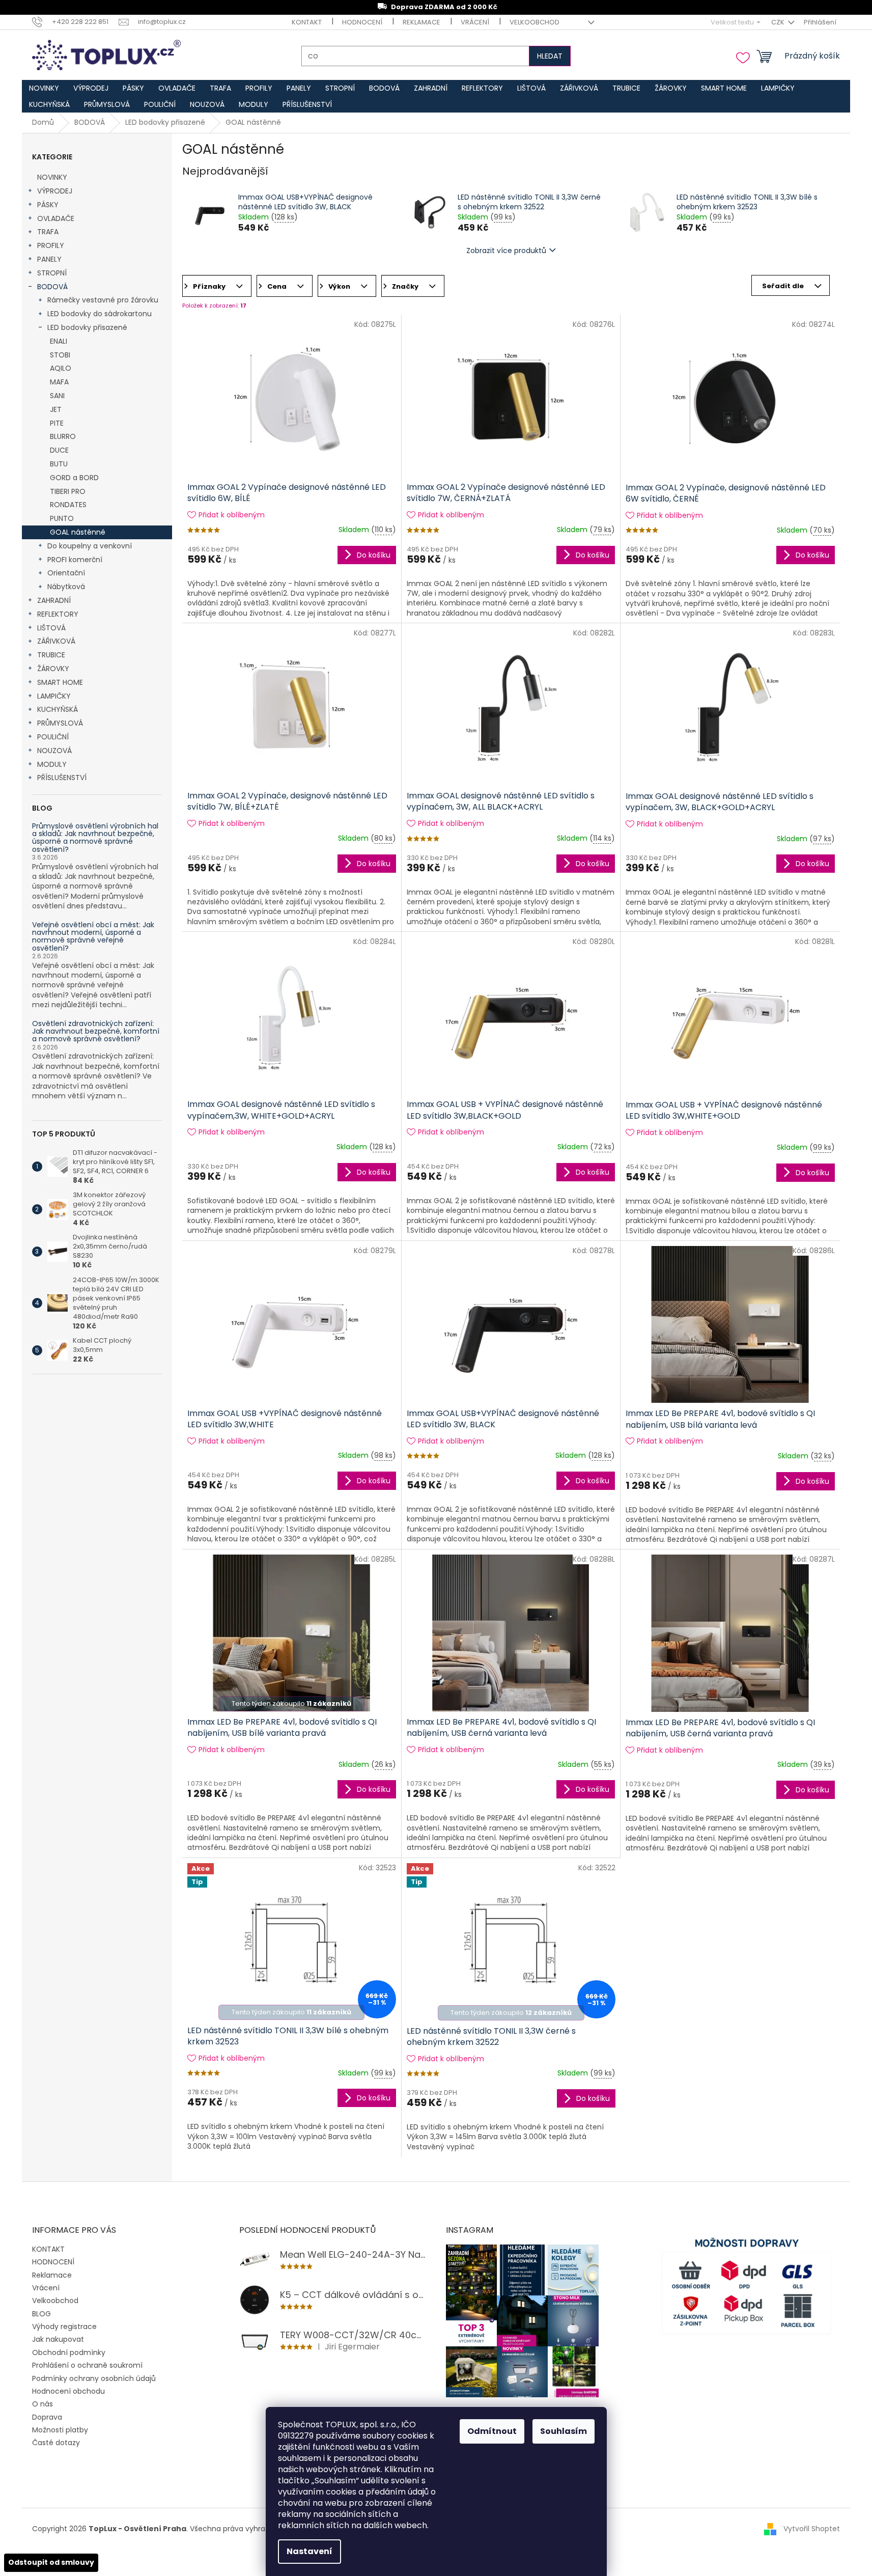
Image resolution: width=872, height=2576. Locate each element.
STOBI (60, 355)
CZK (779, 22)
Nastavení (310, 2551)
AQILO (61, 368)
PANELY (49, 259)
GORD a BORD (74, 478)
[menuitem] (44, 88)
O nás (43, 2404)
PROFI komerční (75, 560)
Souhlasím (564, 2431)
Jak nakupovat (58, 2339)
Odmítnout (492, 2431)
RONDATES (68, 505)
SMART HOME (60, 682)
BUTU (59, 464)
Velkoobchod (535, 22)
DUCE (59, 450)
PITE (57, 423)
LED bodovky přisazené (87, 327)
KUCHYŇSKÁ (58, 709)
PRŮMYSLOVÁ (60, 723)
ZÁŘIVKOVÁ (56, 641)
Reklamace (421, 22)
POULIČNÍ (53, 737)
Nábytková (66, 587)
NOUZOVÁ (54, 751)
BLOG (41, 2314)
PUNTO (62, 518)
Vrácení (475, 22)
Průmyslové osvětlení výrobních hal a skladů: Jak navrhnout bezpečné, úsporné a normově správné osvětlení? (95, 838)
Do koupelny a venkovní (90, 546)
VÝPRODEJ (55, 191)
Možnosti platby (60, 2430)
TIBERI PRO (68, 491)
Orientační (66, 573)
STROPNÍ (52, 273)
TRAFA (48, 232)
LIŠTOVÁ (51, 628)
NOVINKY (52, 177)
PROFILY (51, 245)
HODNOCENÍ (362, 22)
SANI (57, 396)
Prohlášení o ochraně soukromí (87, 2365)
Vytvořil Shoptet (812, 2529)
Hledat (550, 56)
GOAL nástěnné (78, 532)
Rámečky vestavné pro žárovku (103, 300)
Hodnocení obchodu (68, 2391)
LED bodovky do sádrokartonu (100, 314)
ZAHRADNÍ (54, 600)
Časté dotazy (56, 2443)
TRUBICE (51, 655)
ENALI (59, 341)
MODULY (52, 764)
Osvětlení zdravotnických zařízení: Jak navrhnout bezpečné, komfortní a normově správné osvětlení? (96, 1032)
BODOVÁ (52, 287)
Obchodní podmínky (69, 2352)
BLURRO (63, 436)
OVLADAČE (56, 218)
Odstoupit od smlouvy (51, 2562)
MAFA (59, 382)
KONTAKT (307, 22)
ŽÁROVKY (53, 669)
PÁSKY (48, 205)
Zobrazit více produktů (506, 251)
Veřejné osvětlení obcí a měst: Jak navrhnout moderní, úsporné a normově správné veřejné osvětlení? (93, 937)
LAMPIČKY (54, 696)
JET (56, 409)
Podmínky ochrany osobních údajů (94, 2378)
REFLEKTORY (58, 614)
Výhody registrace (64, 2326)
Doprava (47, 2417)
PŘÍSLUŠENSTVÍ (62, 778)
